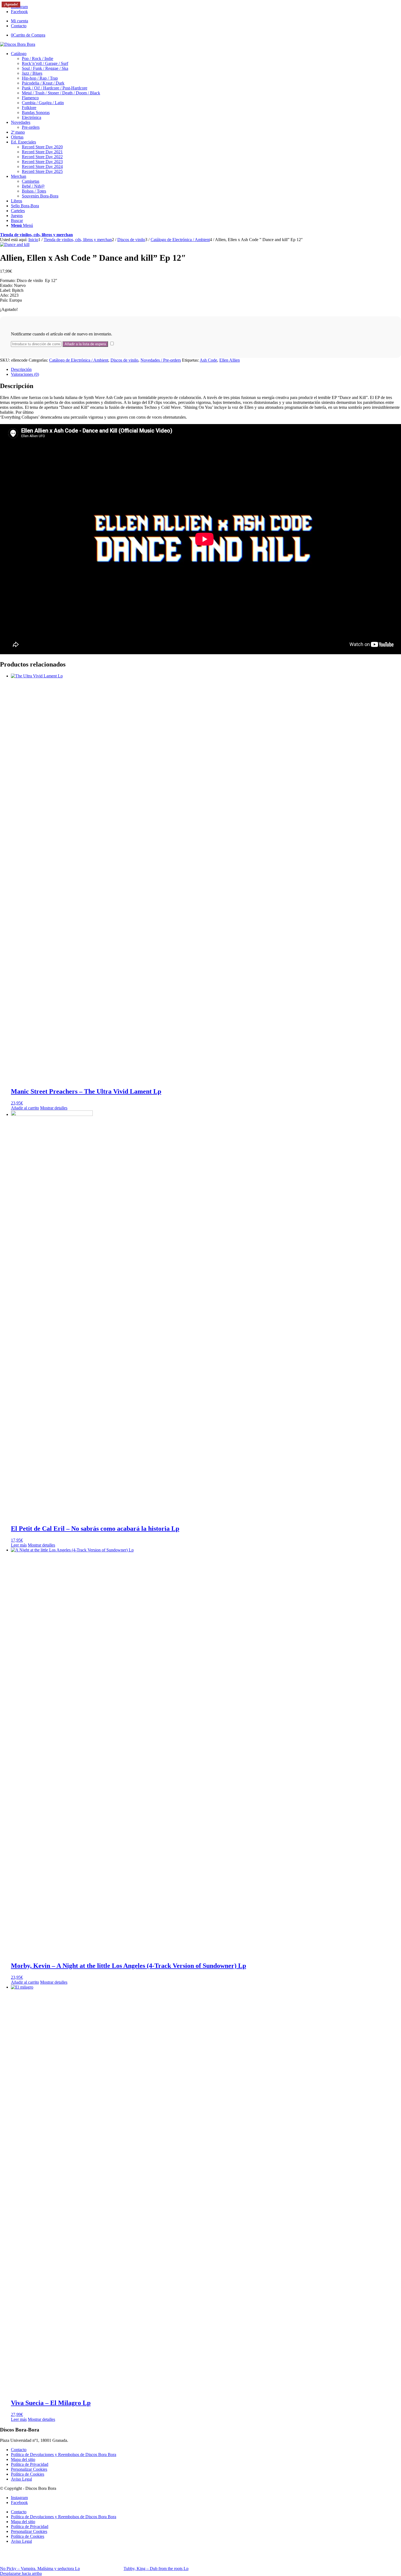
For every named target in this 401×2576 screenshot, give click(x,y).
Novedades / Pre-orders (161, 360)
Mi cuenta (20, 21)
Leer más (19, 1545)
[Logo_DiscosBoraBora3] (18, 44)
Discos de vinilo (124, 360)
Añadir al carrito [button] (25, 1108)
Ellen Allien (230, 360)
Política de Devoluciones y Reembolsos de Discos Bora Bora (64, 2455)
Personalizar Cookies (29, 2469)
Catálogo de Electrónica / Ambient (79, 360)
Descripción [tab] (21, 369)
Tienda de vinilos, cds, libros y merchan (36, 235)
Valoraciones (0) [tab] (25, 374)
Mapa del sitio (23, 2459)
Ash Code (208, 360)
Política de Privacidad (30, 2464)
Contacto (19, 26)
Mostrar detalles (54, 1108)
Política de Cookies (28, 2474)
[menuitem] (206, 21)
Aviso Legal (21, 2479)
